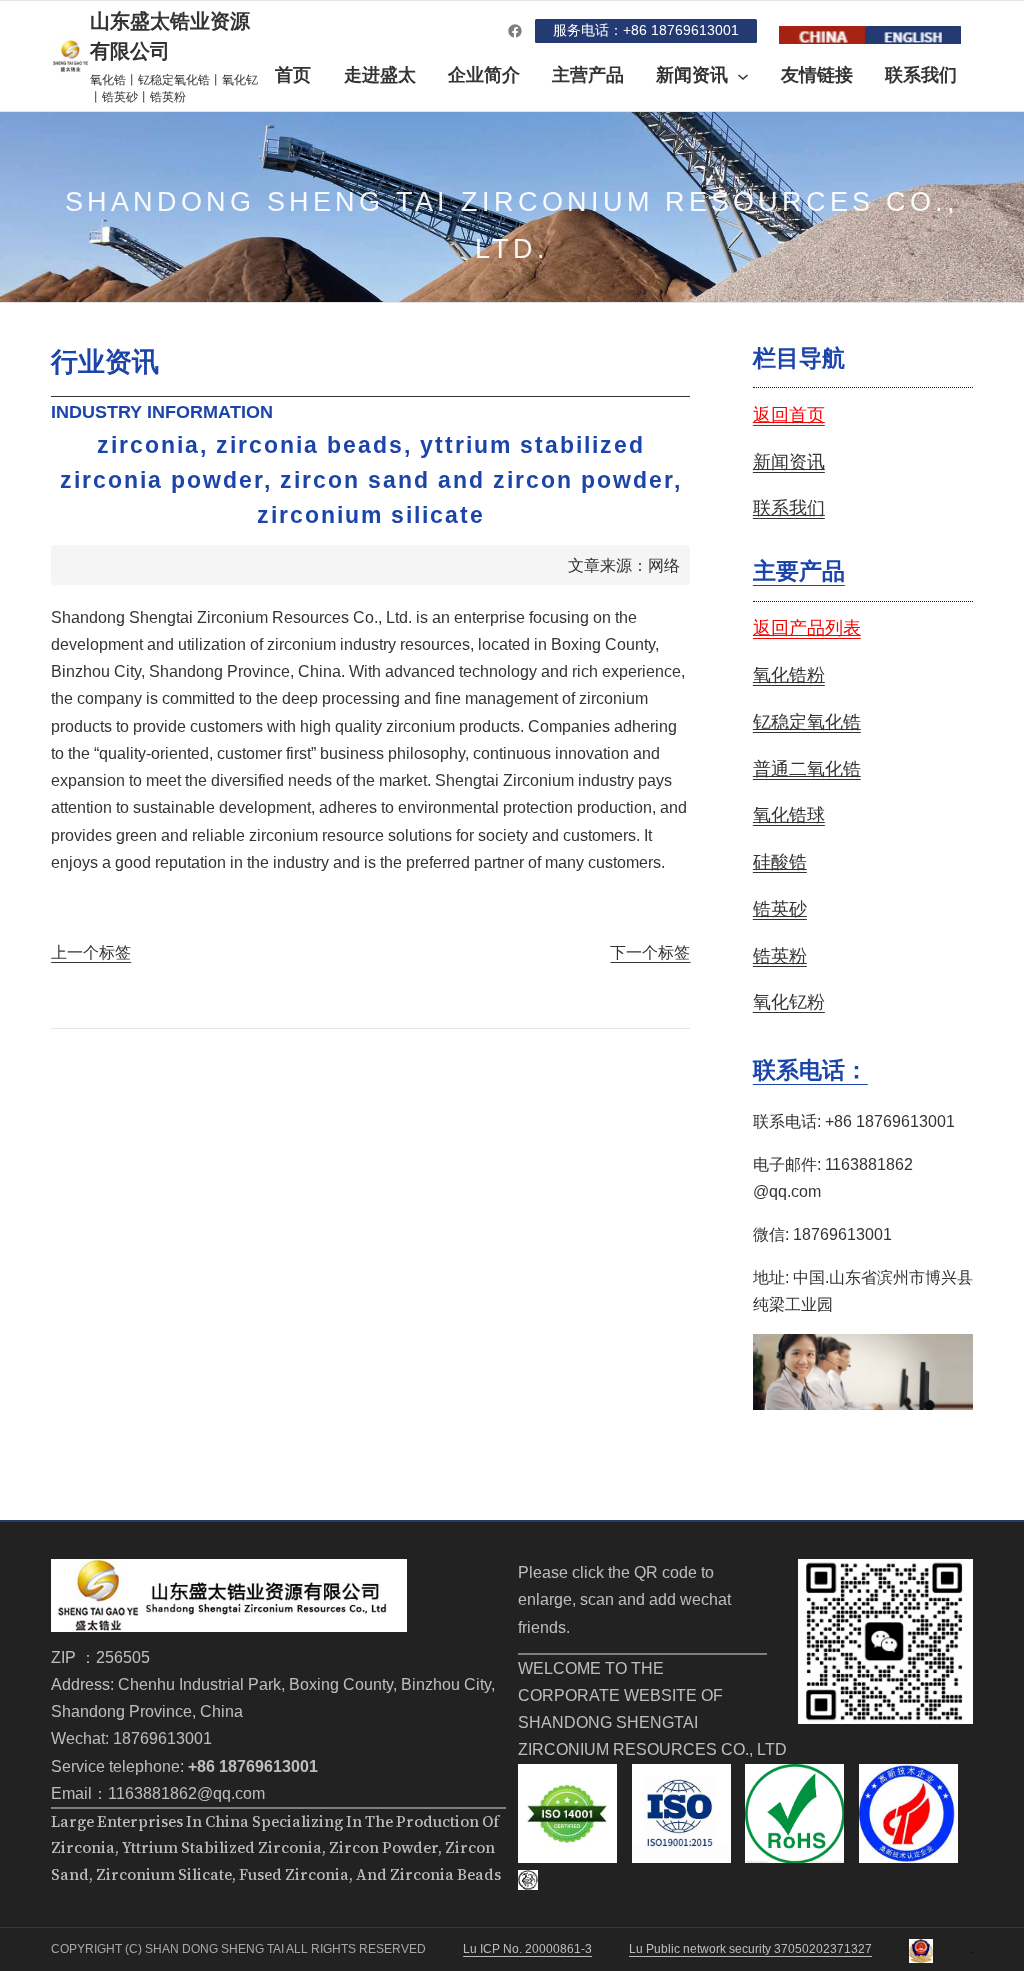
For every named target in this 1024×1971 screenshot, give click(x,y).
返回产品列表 (807, 628)
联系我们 (789, 508)
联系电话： (810, 1070)
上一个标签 (91, 952)
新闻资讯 (789, 462)
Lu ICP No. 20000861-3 (527, 1948)
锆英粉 (780, 956)
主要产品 (799, 571)
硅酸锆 (780, 862)
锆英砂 (780, 909)
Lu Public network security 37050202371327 (750, 1948)
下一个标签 (650, 952)
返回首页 (789, 415)
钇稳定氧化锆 (807, 722)
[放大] (947, 1585)
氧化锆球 (789, 815)
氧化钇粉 (789, 1002)
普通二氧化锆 (807, 769)
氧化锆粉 (789, 675)
